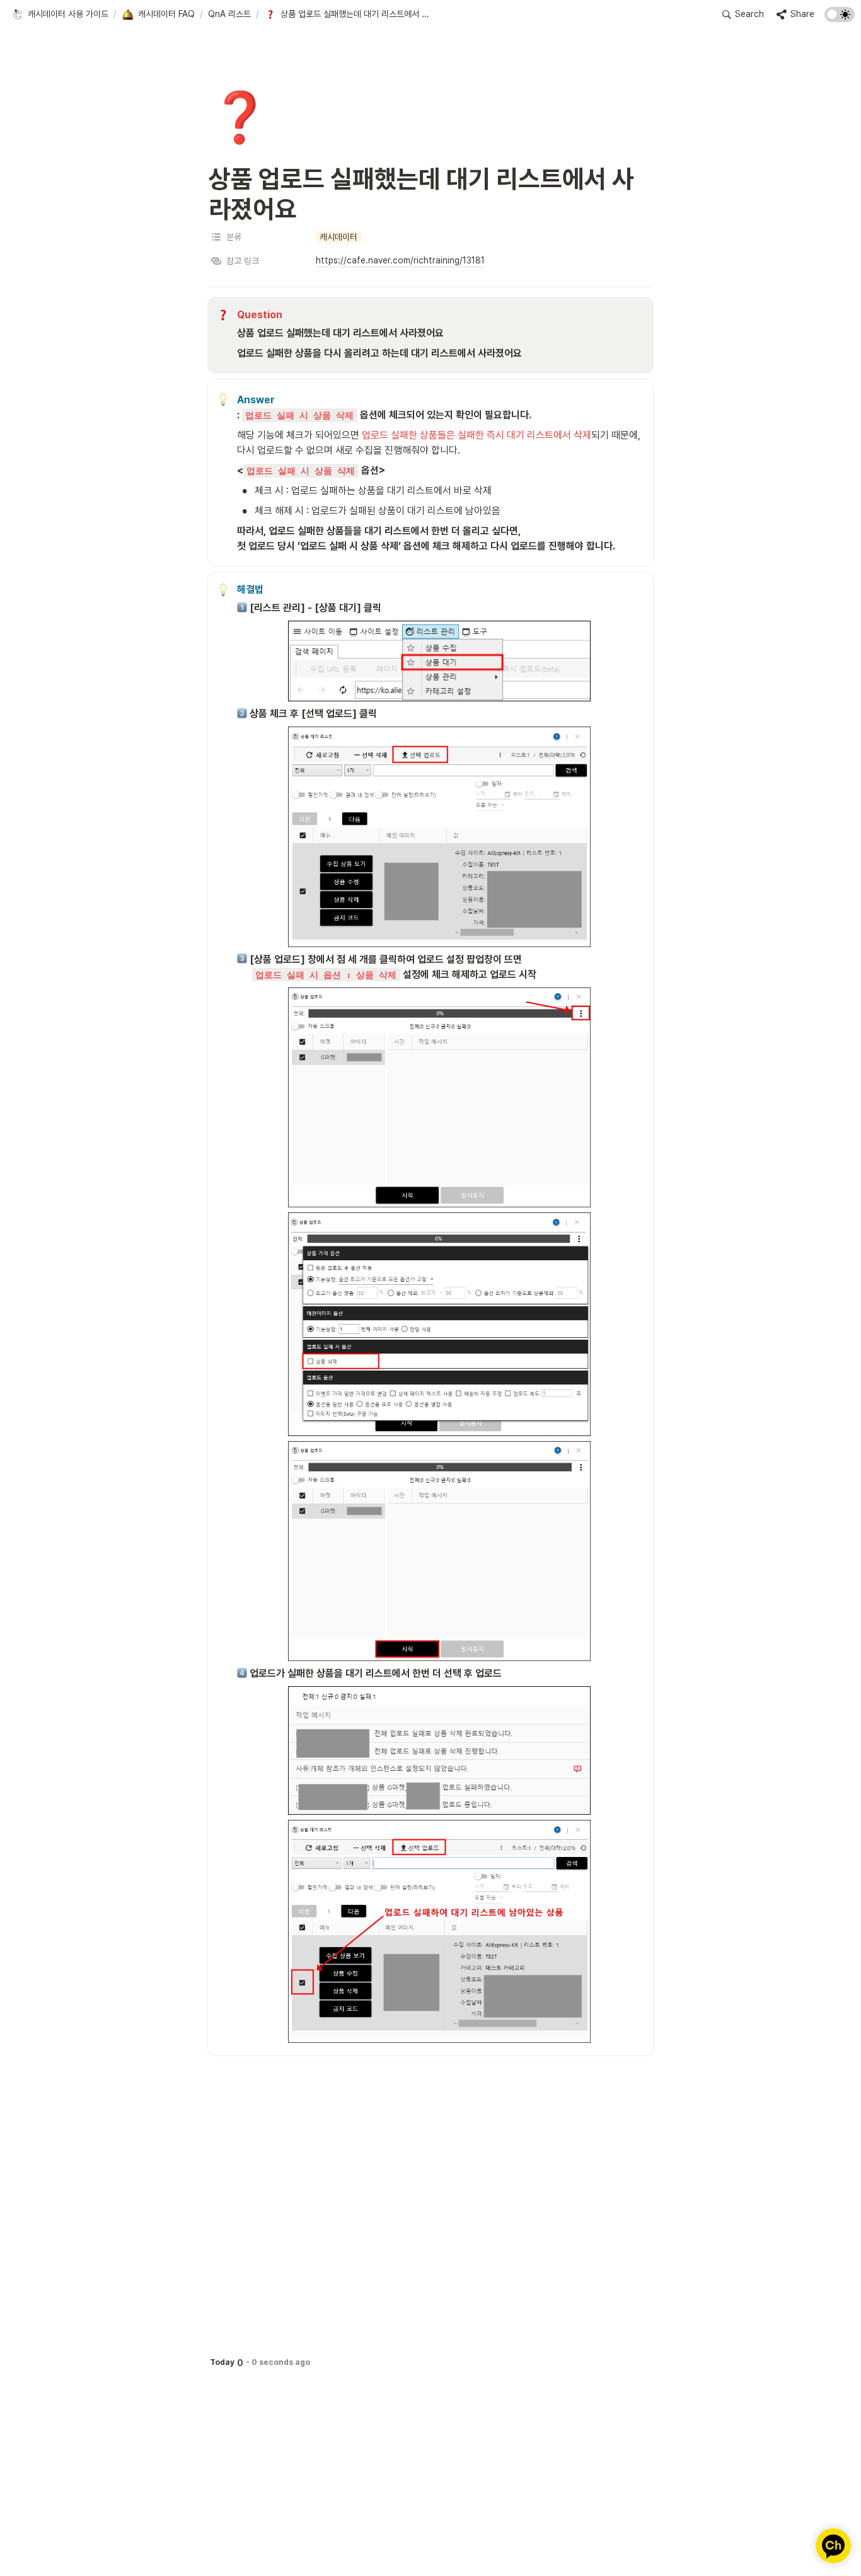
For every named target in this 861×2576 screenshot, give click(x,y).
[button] (60, 14)
